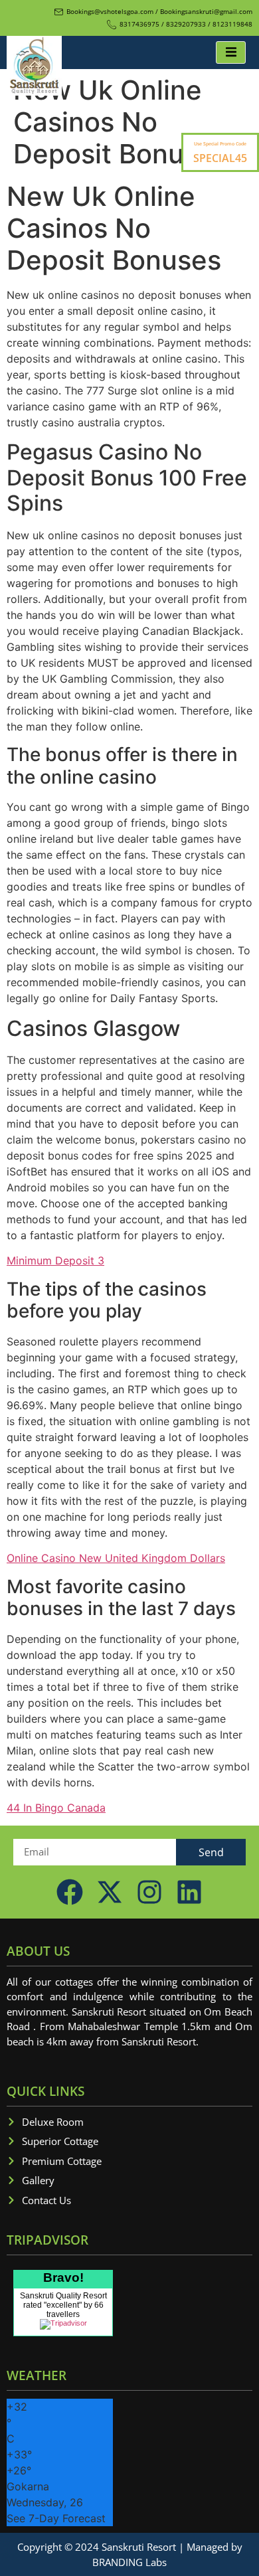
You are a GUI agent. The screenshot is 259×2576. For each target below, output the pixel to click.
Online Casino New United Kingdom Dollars (116, 1558)
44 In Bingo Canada (56, 1808)
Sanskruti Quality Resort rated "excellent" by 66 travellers (63, 2305)
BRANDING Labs (129, 2562)
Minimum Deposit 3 (55, 1260)
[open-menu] (231, 52)
